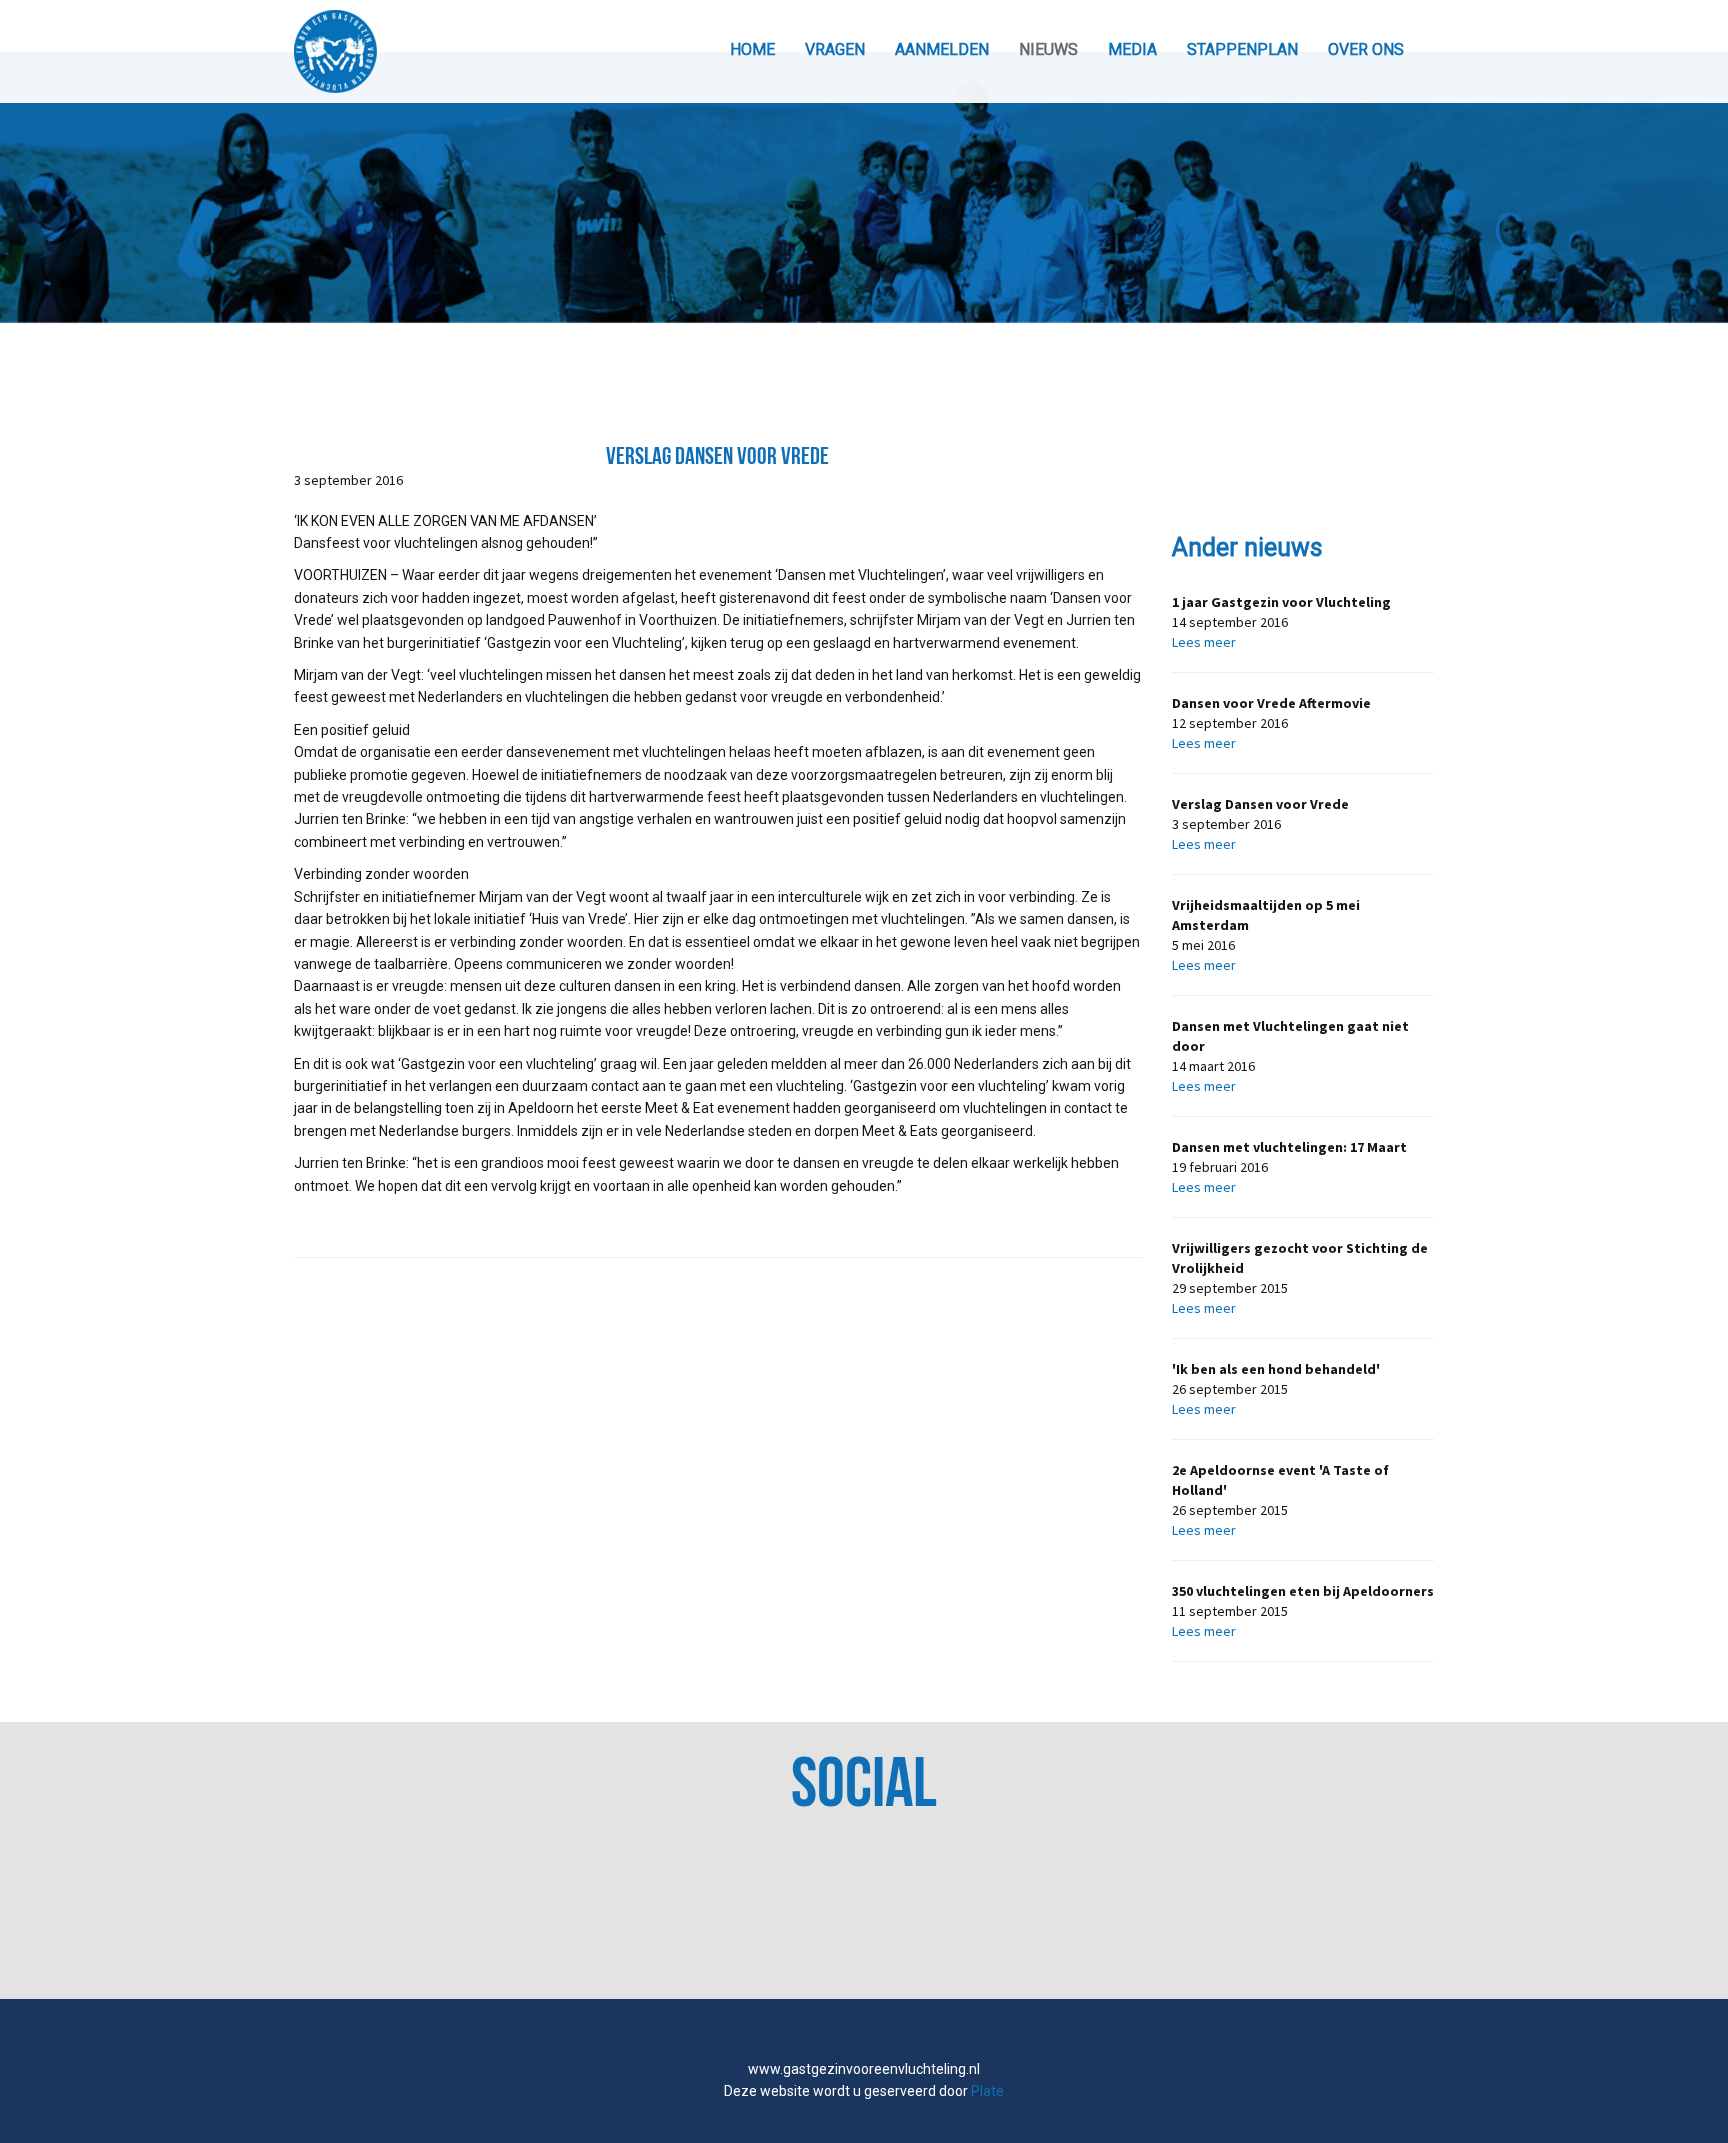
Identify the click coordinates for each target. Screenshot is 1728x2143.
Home (752, 49)
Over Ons (1366, 49)
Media (1132, 49)
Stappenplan (1242, 49)
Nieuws (1048, 49)
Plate (987, 2091)
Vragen (835, 49)
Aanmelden (942, 49)
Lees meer (1204, 642)
